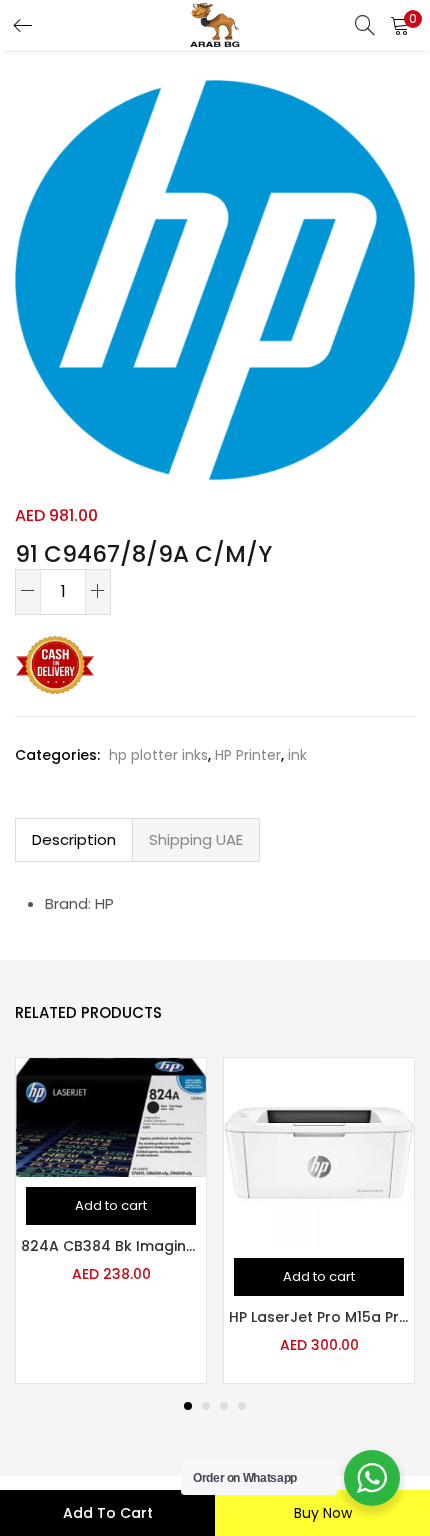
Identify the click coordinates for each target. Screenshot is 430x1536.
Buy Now (323, 1513)
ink (297, 755)
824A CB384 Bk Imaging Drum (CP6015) (111, 1246)
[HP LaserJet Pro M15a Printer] (319, 1152)
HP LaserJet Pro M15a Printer (319, 1317)
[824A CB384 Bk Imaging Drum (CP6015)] (111, 1117)
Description (74, 839)
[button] (400, 25)
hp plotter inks (158, 755)
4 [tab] (242, 1406)
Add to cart (108, 1513)
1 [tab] (188, 1406)
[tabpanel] (111, 1220)
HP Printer (248, 755)
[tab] (74, 840)
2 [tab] (206, 1406)
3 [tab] (224, 1406)
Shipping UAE (196, 839)
